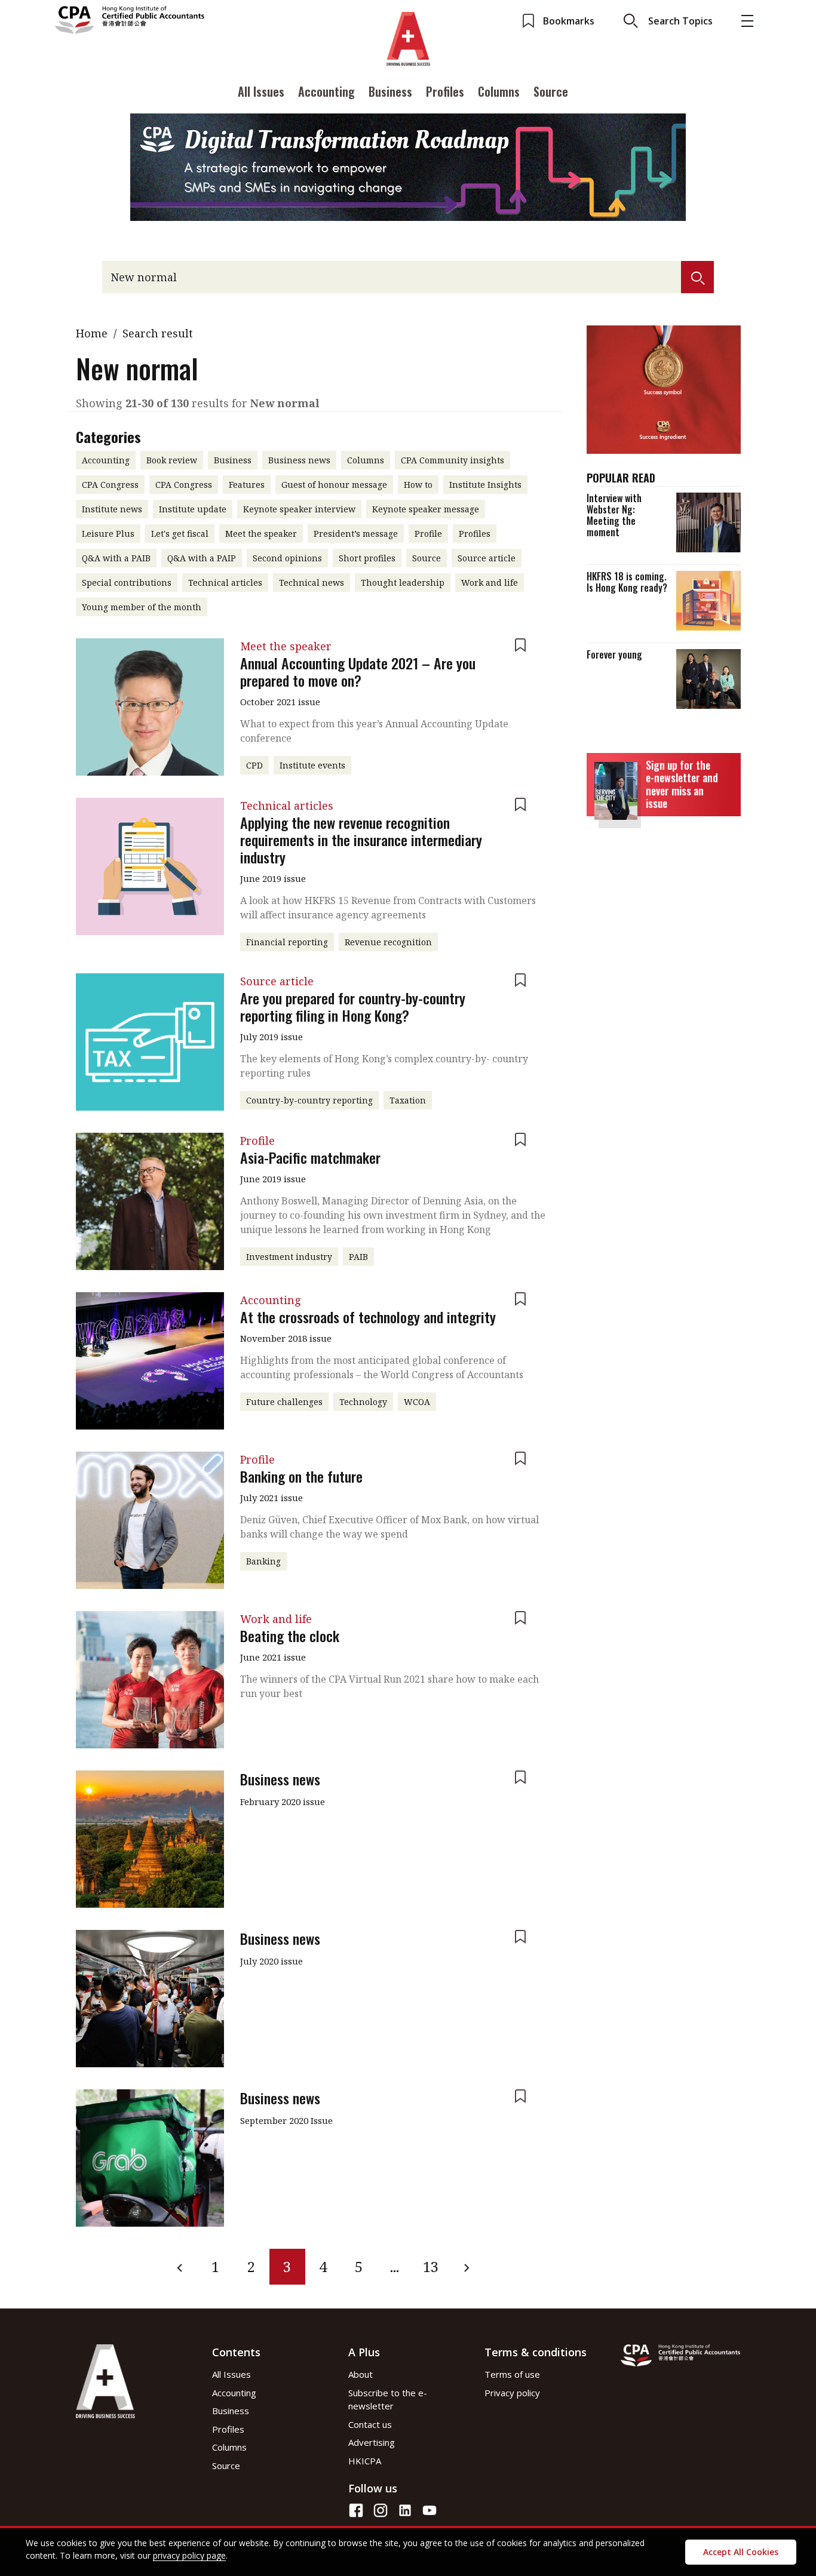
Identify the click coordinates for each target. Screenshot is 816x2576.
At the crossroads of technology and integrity (368, 1317)
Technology (363, 1402)
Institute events (312, 765)
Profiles (445, 91)
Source (551, 91)
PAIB (358, 1257)
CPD (254, 765)
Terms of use (512, 2374)
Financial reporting (287, 942)
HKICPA (365, 2461)
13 (431, 2266)
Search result (158, 333)
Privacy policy (512, 2393)
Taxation (408, 1100)
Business (390, 91)
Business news (280, 1779)
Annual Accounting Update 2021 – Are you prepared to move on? (358, 671)
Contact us (370, 2424)
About (361, 2374)
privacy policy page (189, 2555)
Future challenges (284, 1402)
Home (92, 333)
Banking (263, 1561)
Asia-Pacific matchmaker (310, 1157)
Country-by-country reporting (309, 1100)
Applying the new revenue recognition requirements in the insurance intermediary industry (361, 840)
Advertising (372, 2442)
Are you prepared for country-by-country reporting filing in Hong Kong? (353, 1006)
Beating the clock (290, 1636)
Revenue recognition (388, 942)
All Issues (261, 91)
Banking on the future (301, 1476)
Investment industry (289, 1257)
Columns (499, 91)
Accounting (326, 91)
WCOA (417, 1402)
